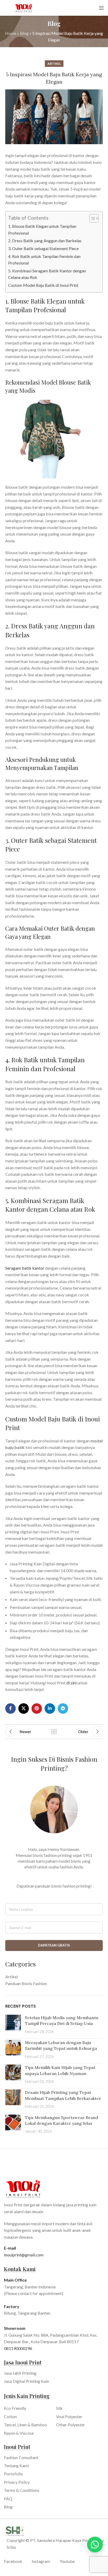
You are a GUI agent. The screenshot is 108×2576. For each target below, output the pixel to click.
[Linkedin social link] (50, 1709)
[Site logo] (24, 7)
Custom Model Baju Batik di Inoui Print (44, 285)
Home (11, 33)
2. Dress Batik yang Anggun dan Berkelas (45, 241)
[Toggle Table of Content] (91, 218)
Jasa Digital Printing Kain (26, 2381)
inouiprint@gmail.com (24, 2255)
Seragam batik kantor (25, 1268)
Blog (24, 33)
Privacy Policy (17, 2482)
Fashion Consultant (21, 2457)
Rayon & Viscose (19, 2433)
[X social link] (24, 1709)
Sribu (11, 2547)
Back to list (54, 1732)
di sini (71, 1683)
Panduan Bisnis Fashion (26, 1983)
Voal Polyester (69, 2416)
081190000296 (18, 2348)
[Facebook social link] (10, 1709)
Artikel (54, 64)
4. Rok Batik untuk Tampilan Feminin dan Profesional (44, 260)
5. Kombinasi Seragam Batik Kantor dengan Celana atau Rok (47, 274)
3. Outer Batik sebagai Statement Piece (43, 248)
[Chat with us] (95, 2545)
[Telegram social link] (63, 1709)
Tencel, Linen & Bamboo (25, 2425)
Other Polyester (71, 2425)
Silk (59, 2408)
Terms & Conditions (22, 2490)
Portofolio (13, 2474)
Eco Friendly (15, 2408)
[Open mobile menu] (101, 8)
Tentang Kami (16, 2465)
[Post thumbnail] (13, 2025)
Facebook (13, 2561)
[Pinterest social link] (37, 1709)
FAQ (8, 2499)
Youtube (67, 2561)
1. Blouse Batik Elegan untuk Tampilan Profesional (42, 230)
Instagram (41, 2561)
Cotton (10, 2416)
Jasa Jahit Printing (20, 2373)
